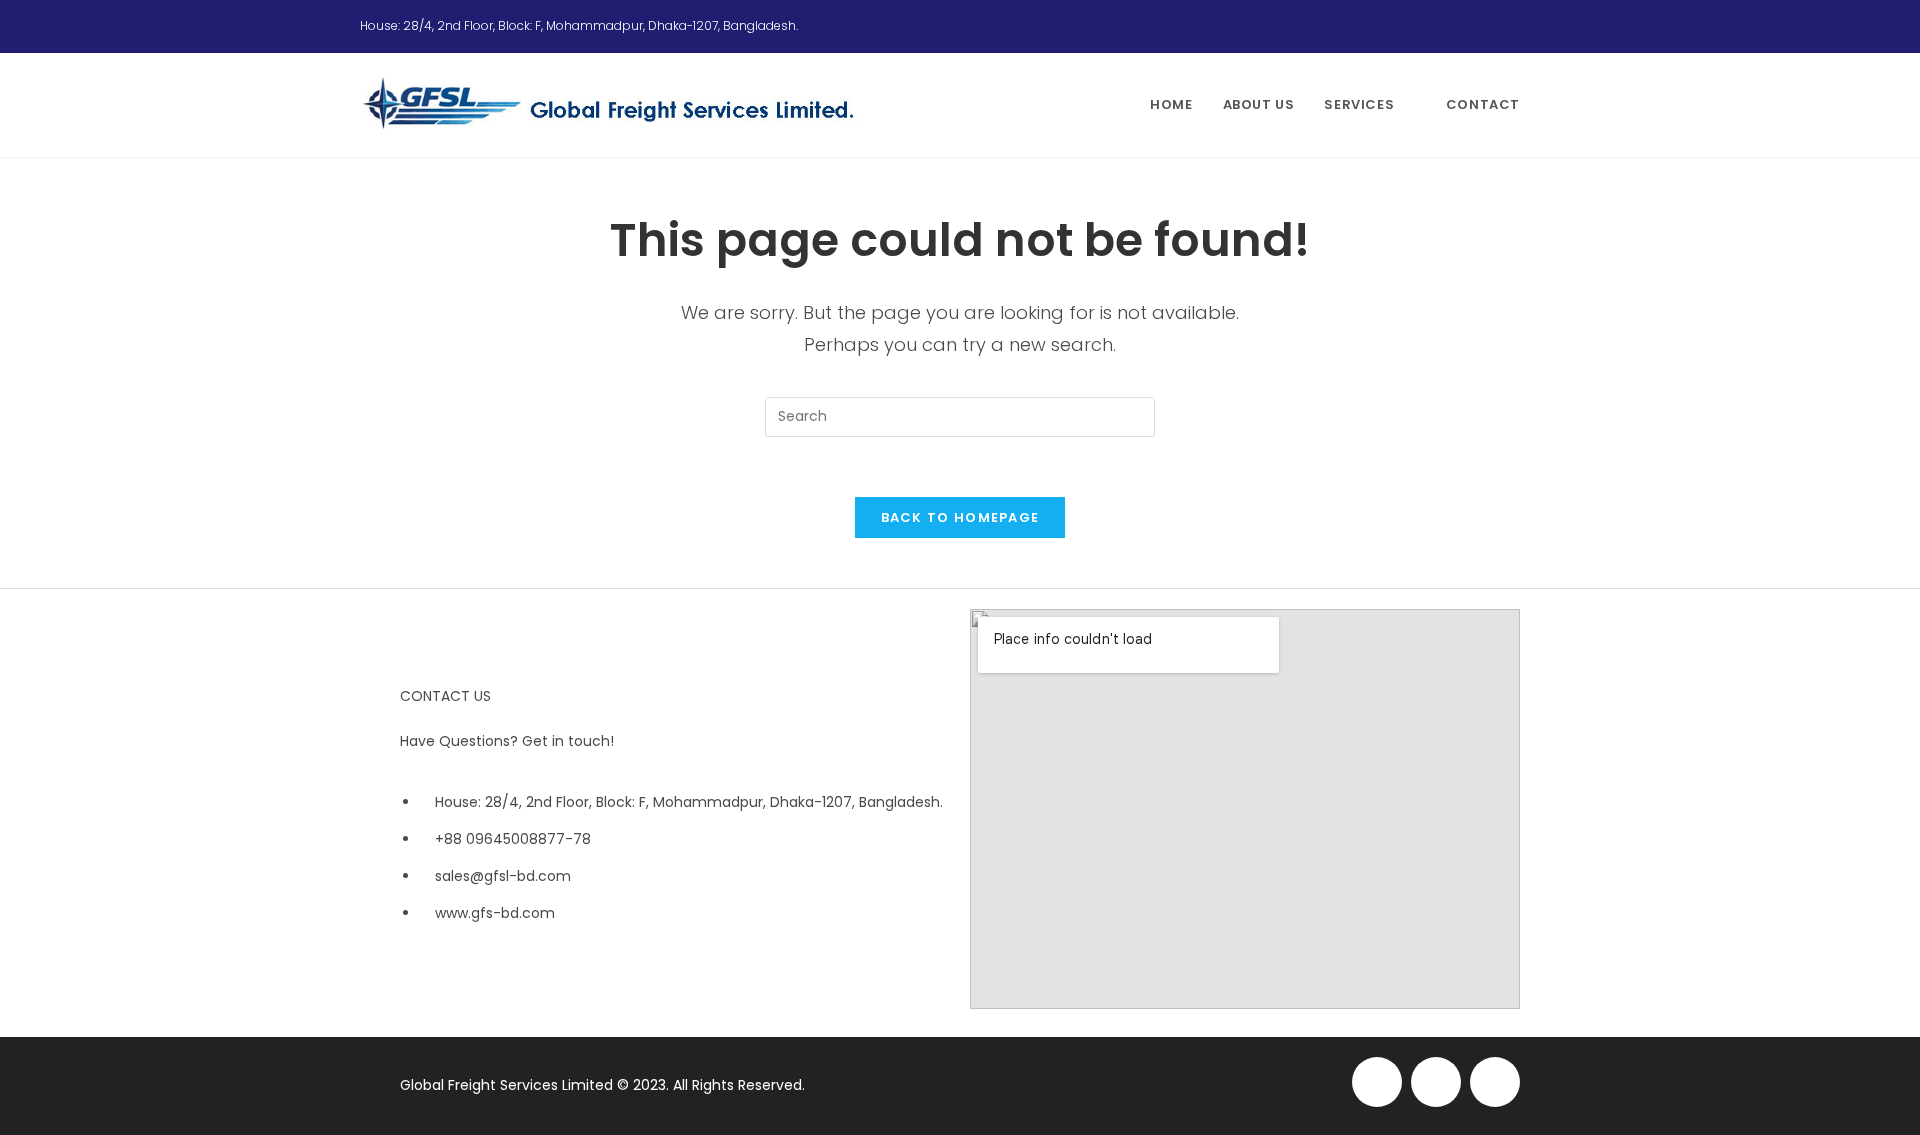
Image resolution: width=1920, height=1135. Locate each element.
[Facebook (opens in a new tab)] (1506, 26)
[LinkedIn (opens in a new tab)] (1551, 26)
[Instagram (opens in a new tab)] (1530, 26)
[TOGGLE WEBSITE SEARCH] (1555, 105)
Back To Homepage (960, 517)
